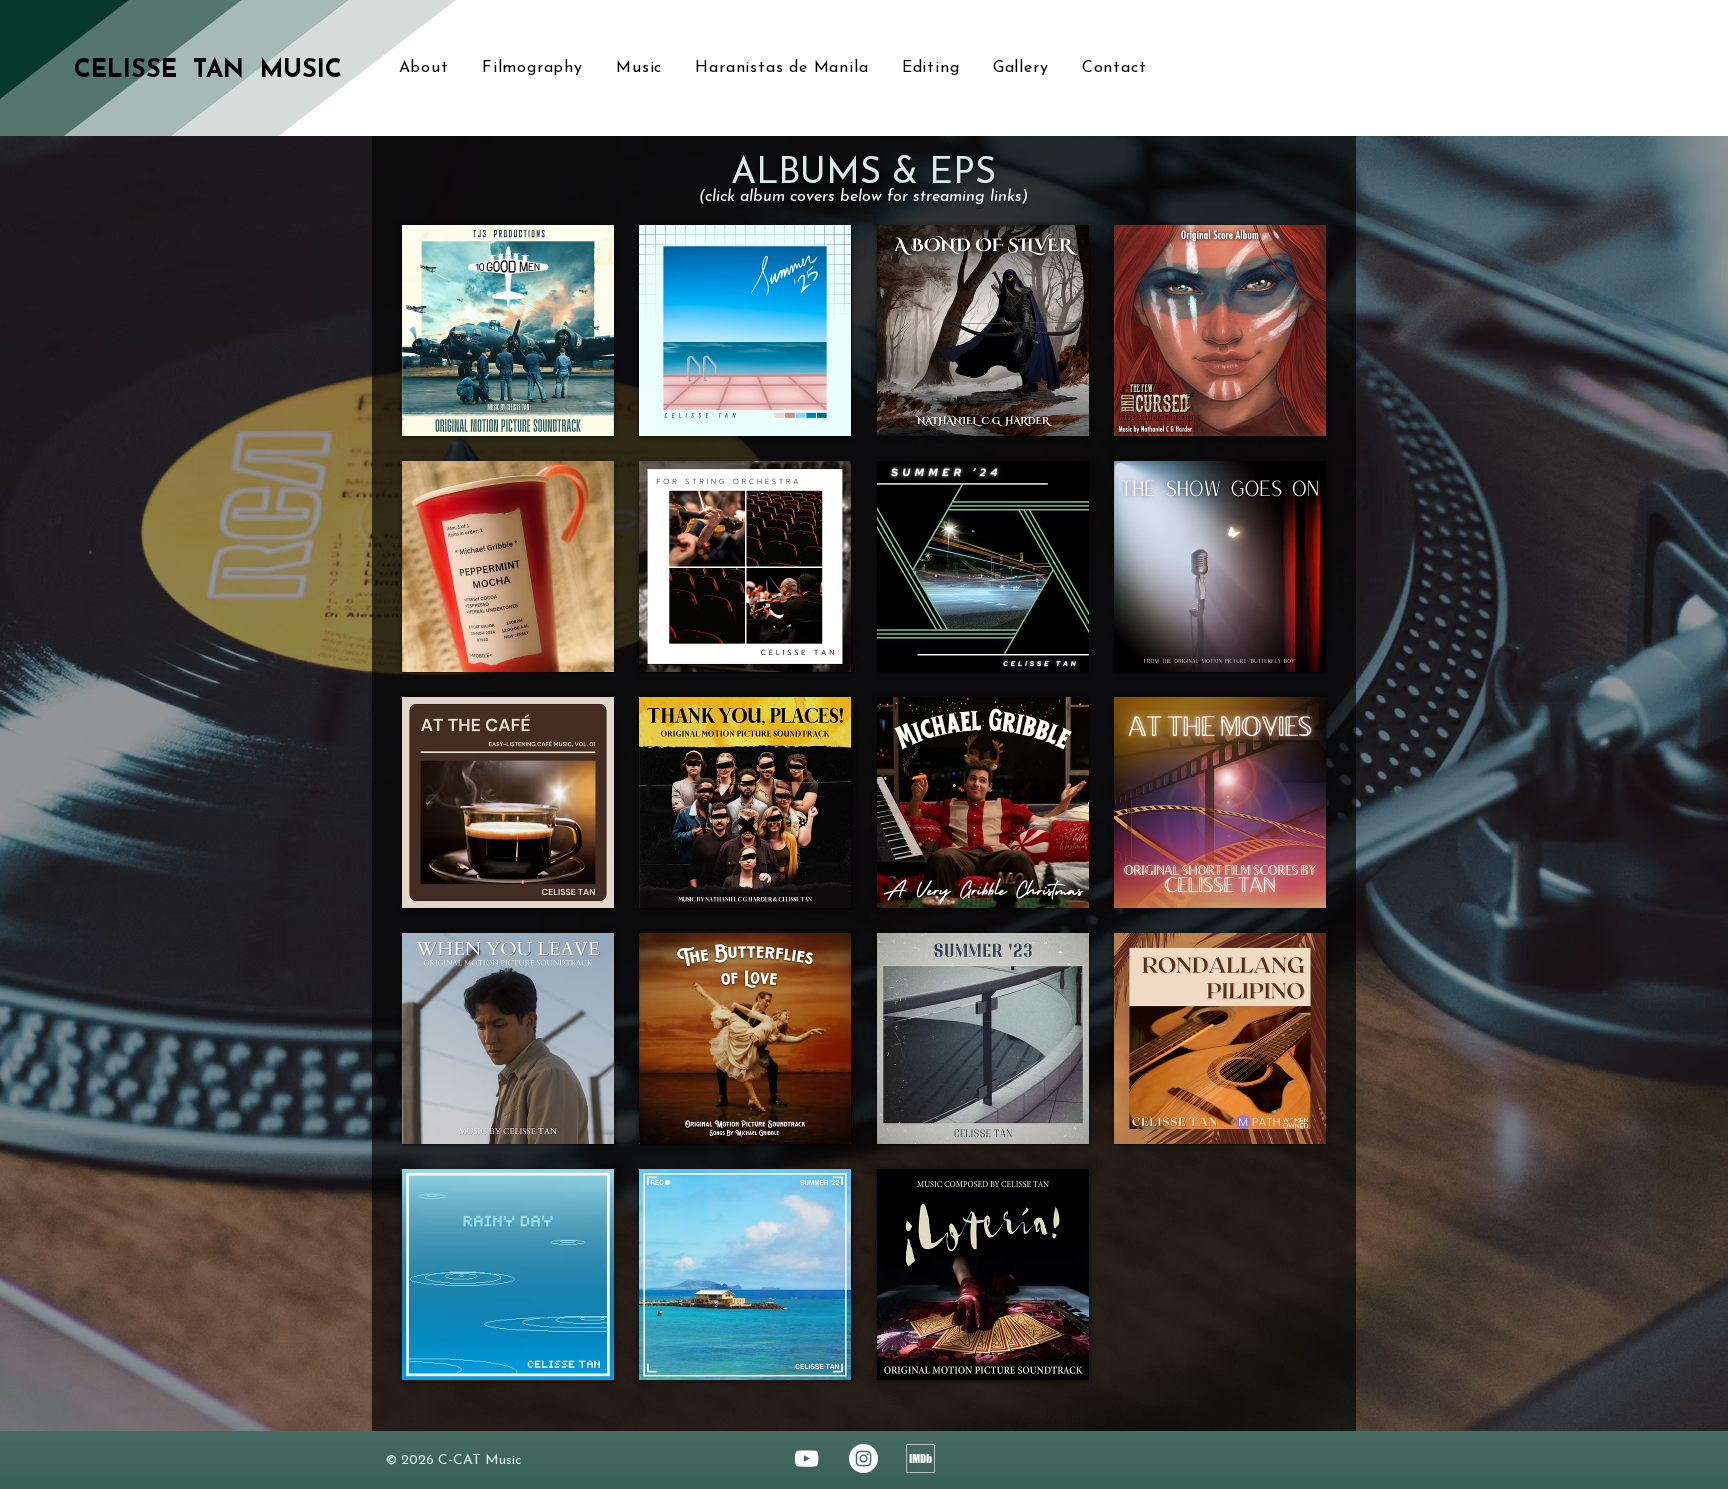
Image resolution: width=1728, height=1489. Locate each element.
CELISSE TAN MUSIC (208, 70)
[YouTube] (806, 1458)
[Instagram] (863, 1458)
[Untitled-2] (920, 1458)
